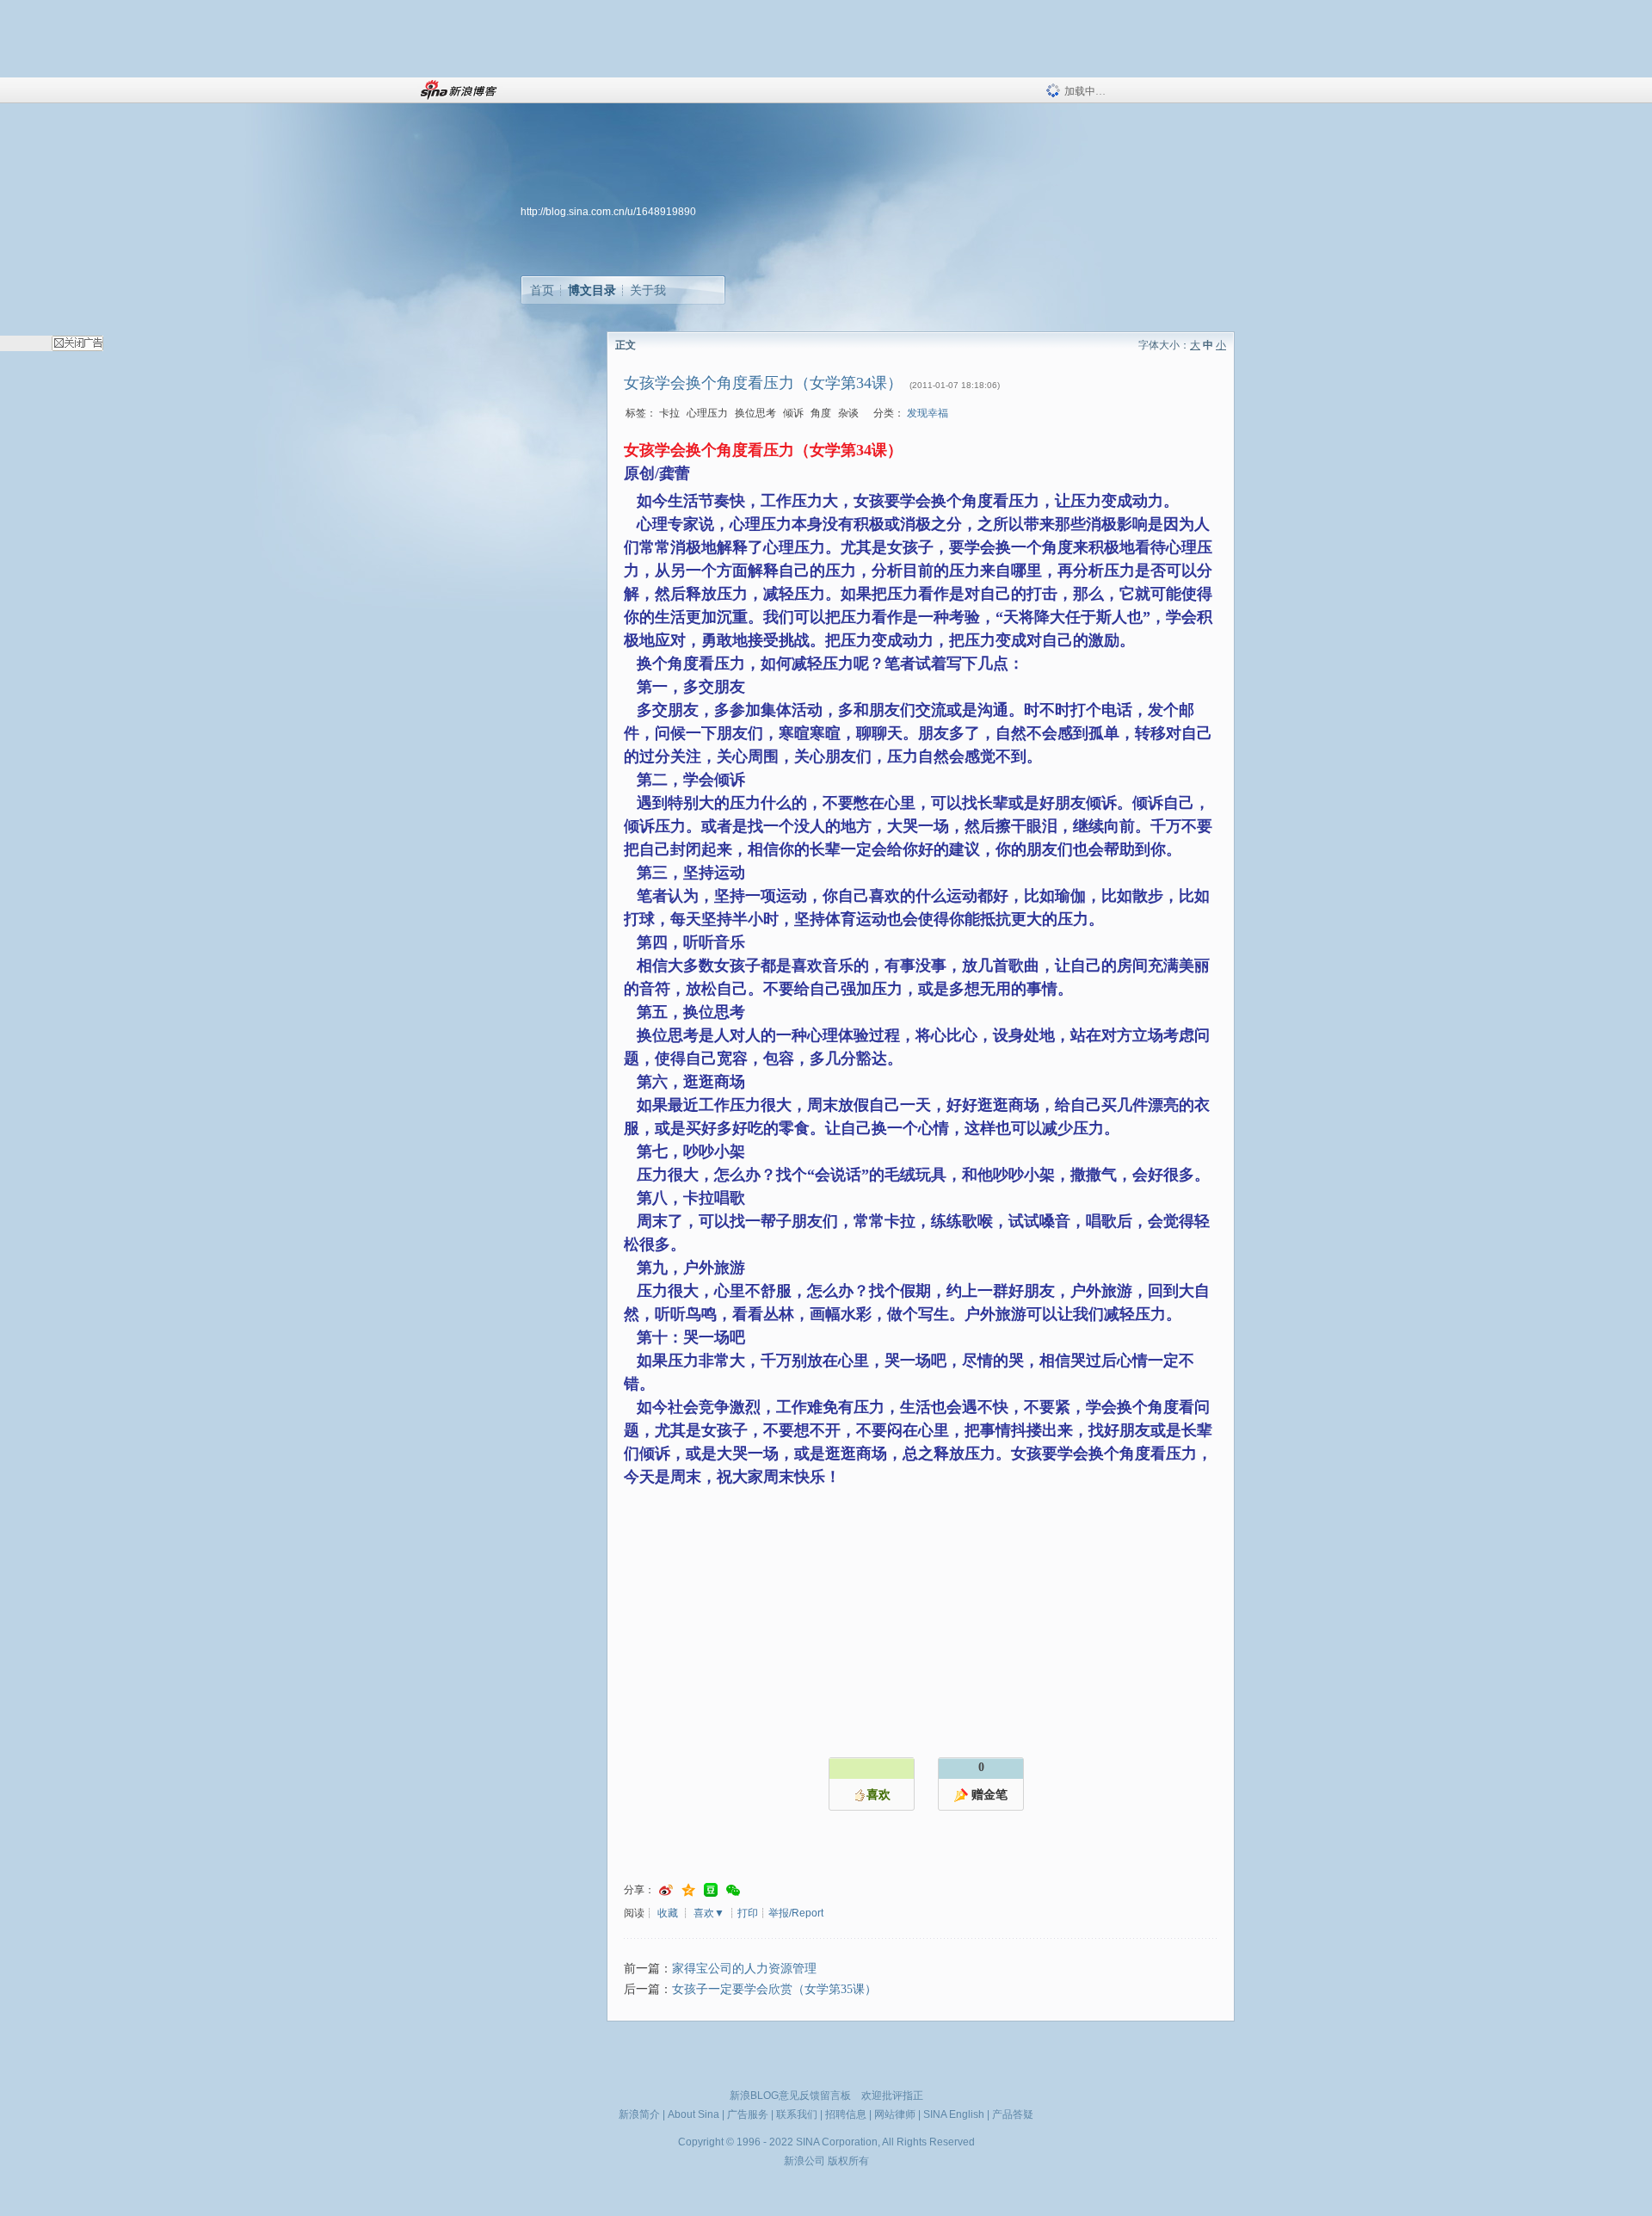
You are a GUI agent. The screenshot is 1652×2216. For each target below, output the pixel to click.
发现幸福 (928, 413)
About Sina (693, 2114)
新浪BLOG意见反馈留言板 (790, 2096)
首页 (542, 290)
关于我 (648, 290)
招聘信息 (846, 2114)
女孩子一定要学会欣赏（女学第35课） (774, 1989)
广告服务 (748, 2114)
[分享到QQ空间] (688, 1890)
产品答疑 (1013, 2114)
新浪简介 (639, 2114)
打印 (748, 1913)
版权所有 (848, 2161)
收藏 (668, 1913)
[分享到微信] (733, 1890)
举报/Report (796, 1913)
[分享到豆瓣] (711, 1890)
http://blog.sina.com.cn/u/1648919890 (608, 212)
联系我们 (797, 2114)
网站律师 (895, 2114)
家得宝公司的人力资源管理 (744, 1969)
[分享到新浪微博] (666, 1890)
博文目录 (592, 290)
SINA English (954, 2114)
